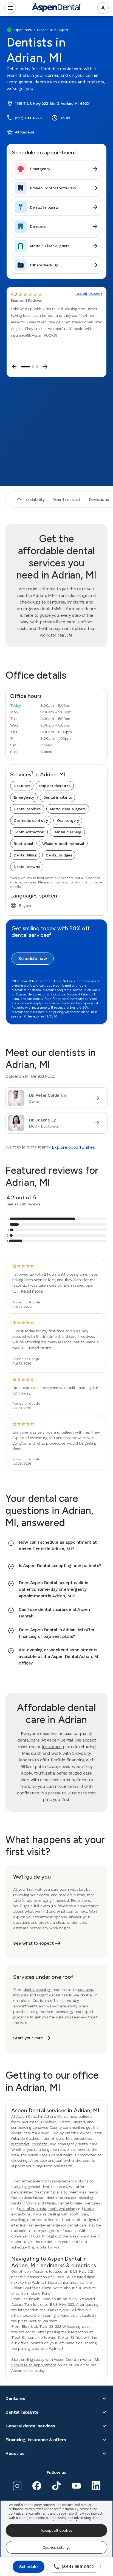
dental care (29, 1740)
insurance (52, 1747)
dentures (85, 1990)
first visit (34, 1889)
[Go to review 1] (25, 367)
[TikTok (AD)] (56, 2486)
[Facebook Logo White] (37, 2486)
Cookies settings (56, 2547)
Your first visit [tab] (67, 499)
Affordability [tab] (32, 499)
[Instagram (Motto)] (17, 2486)
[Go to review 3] (37, 367)
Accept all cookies (56, 2530)
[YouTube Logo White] (76, 2486)
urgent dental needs (54, 1995)
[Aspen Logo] (56, 8)
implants (21, 1995)
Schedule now (33, 958)
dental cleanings (38, 1990)
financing (76, 1760)
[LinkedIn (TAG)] (96, 2486)
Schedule (29, 2567)
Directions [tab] (99, 499)
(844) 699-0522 (73, 2567)
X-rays (27, 1900)
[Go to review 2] (33, 367)
